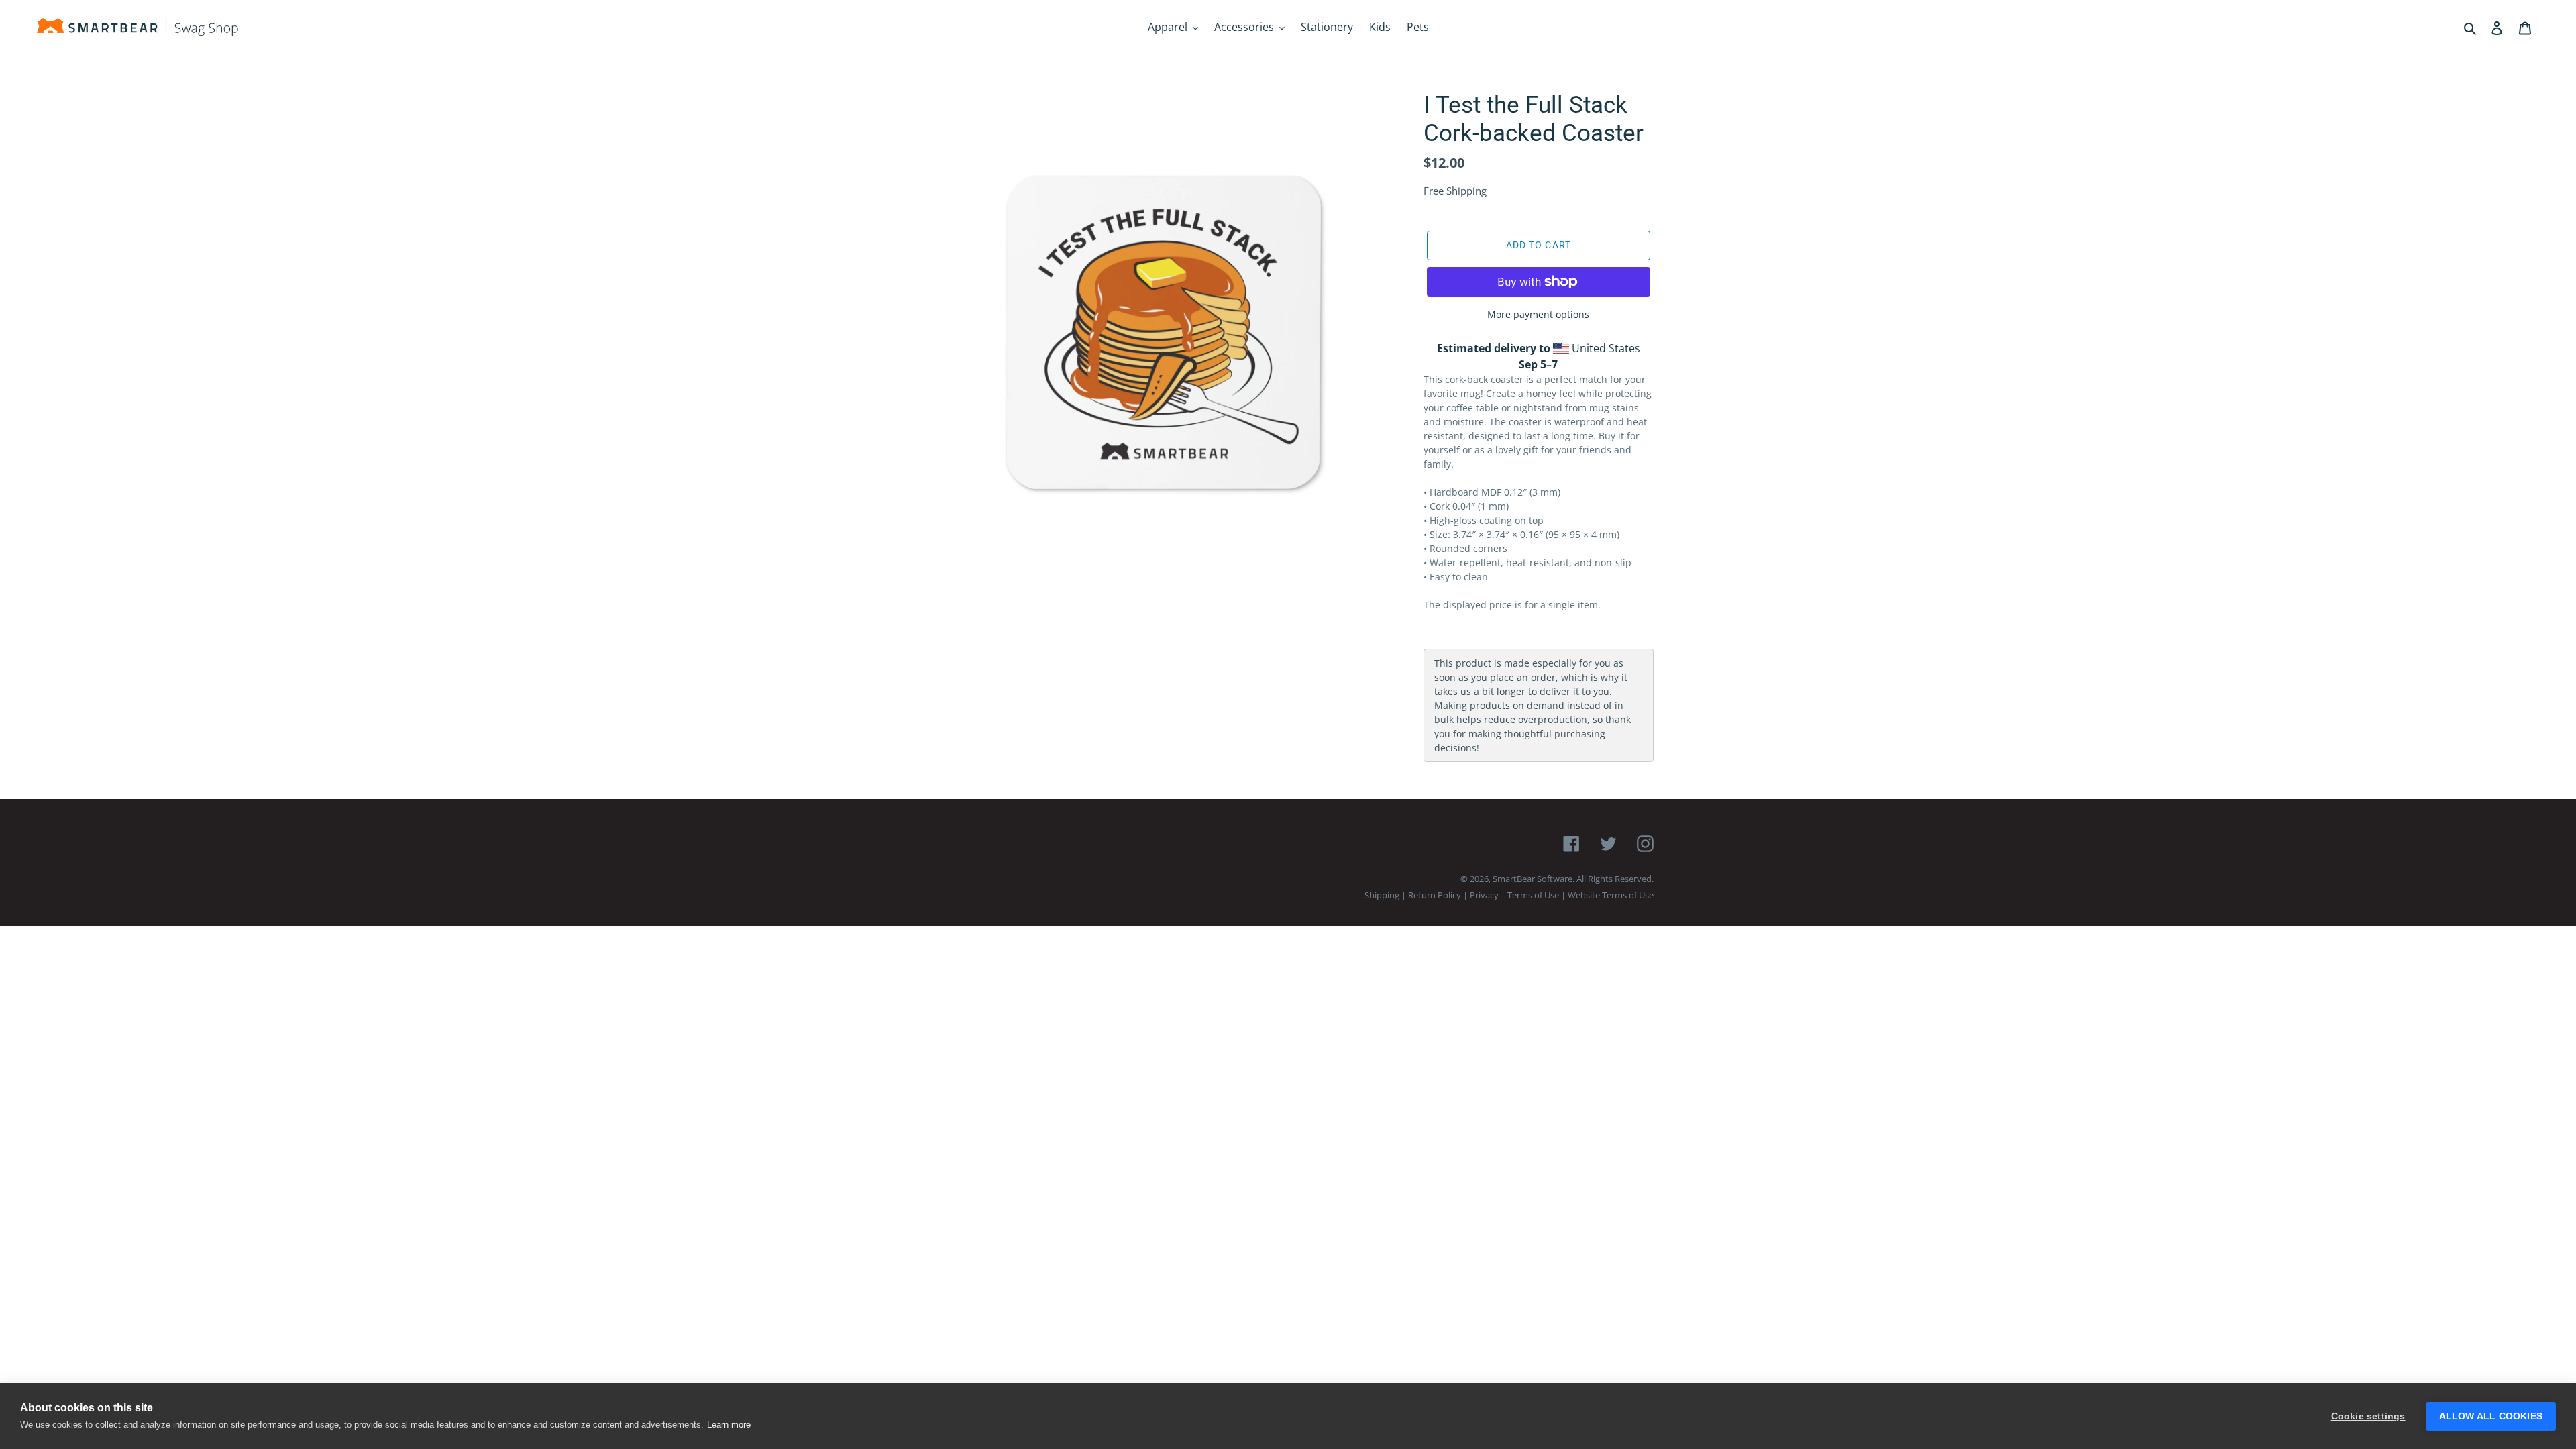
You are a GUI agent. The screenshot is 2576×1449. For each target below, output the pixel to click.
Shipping (1382, 895)
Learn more (729, 1425)
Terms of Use (1533, 895)
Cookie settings (2368, 1416)
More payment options (1538, 314)
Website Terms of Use (1611, 895)
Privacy (1484, 895)
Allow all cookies (2491, 1416)
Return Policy (1435, 895)
